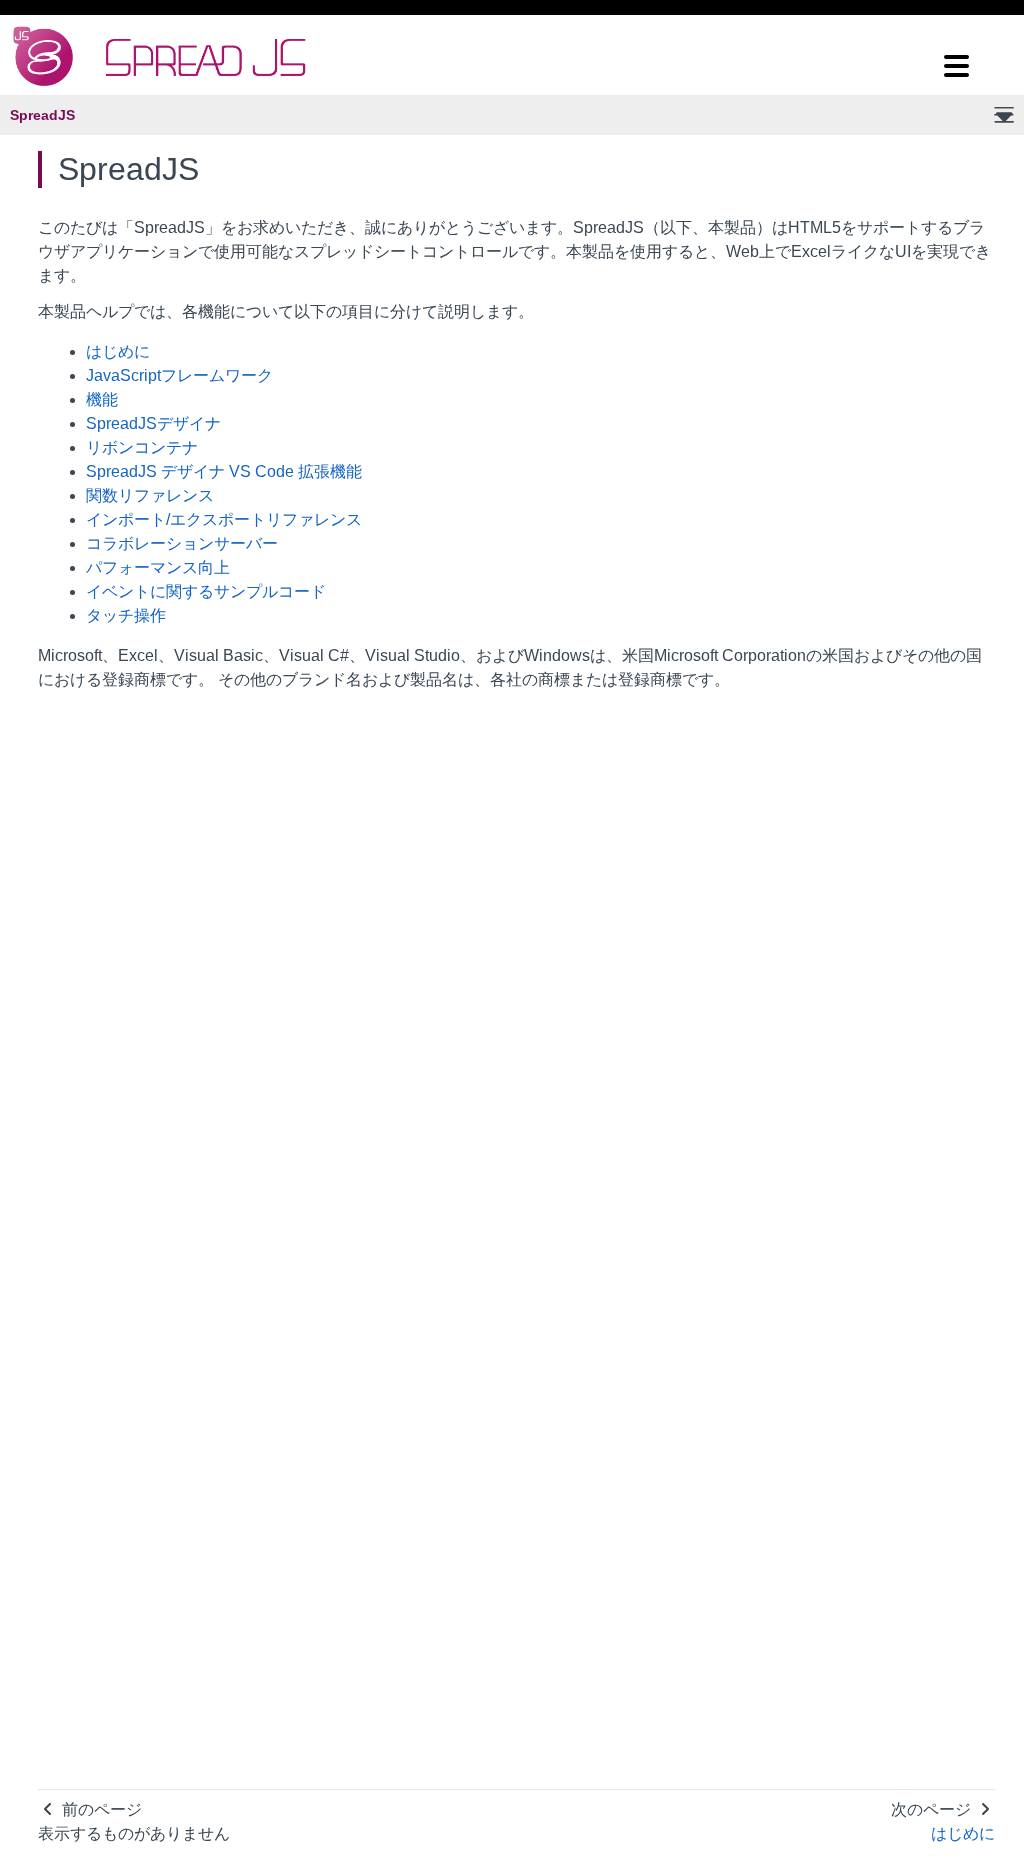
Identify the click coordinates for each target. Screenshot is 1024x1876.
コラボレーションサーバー (182, 543)
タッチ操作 (126, 615)
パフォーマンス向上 (158, 567)
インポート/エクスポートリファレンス (224, 519)
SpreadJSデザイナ (153, 423)
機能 (102, 399)
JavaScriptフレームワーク (179, 375)
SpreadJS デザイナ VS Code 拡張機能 (224, 471)
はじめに (118, 351)
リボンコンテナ (142, 447)
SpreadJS (42, 115)
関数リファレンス (150, 495)
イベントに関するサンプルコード (206, 591)
